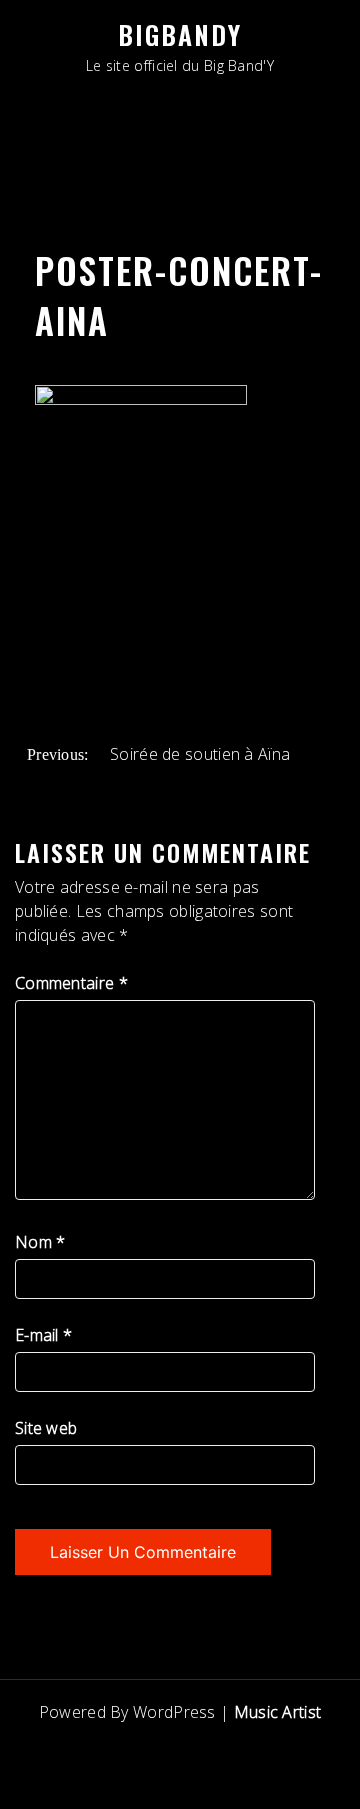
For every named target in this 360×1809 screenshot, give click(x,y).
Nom (40, 1242)
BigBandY (180, 34)
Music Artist (278, 1712)
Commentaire (71, 983)
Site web (46, 1428)
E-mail (43, 1335)
